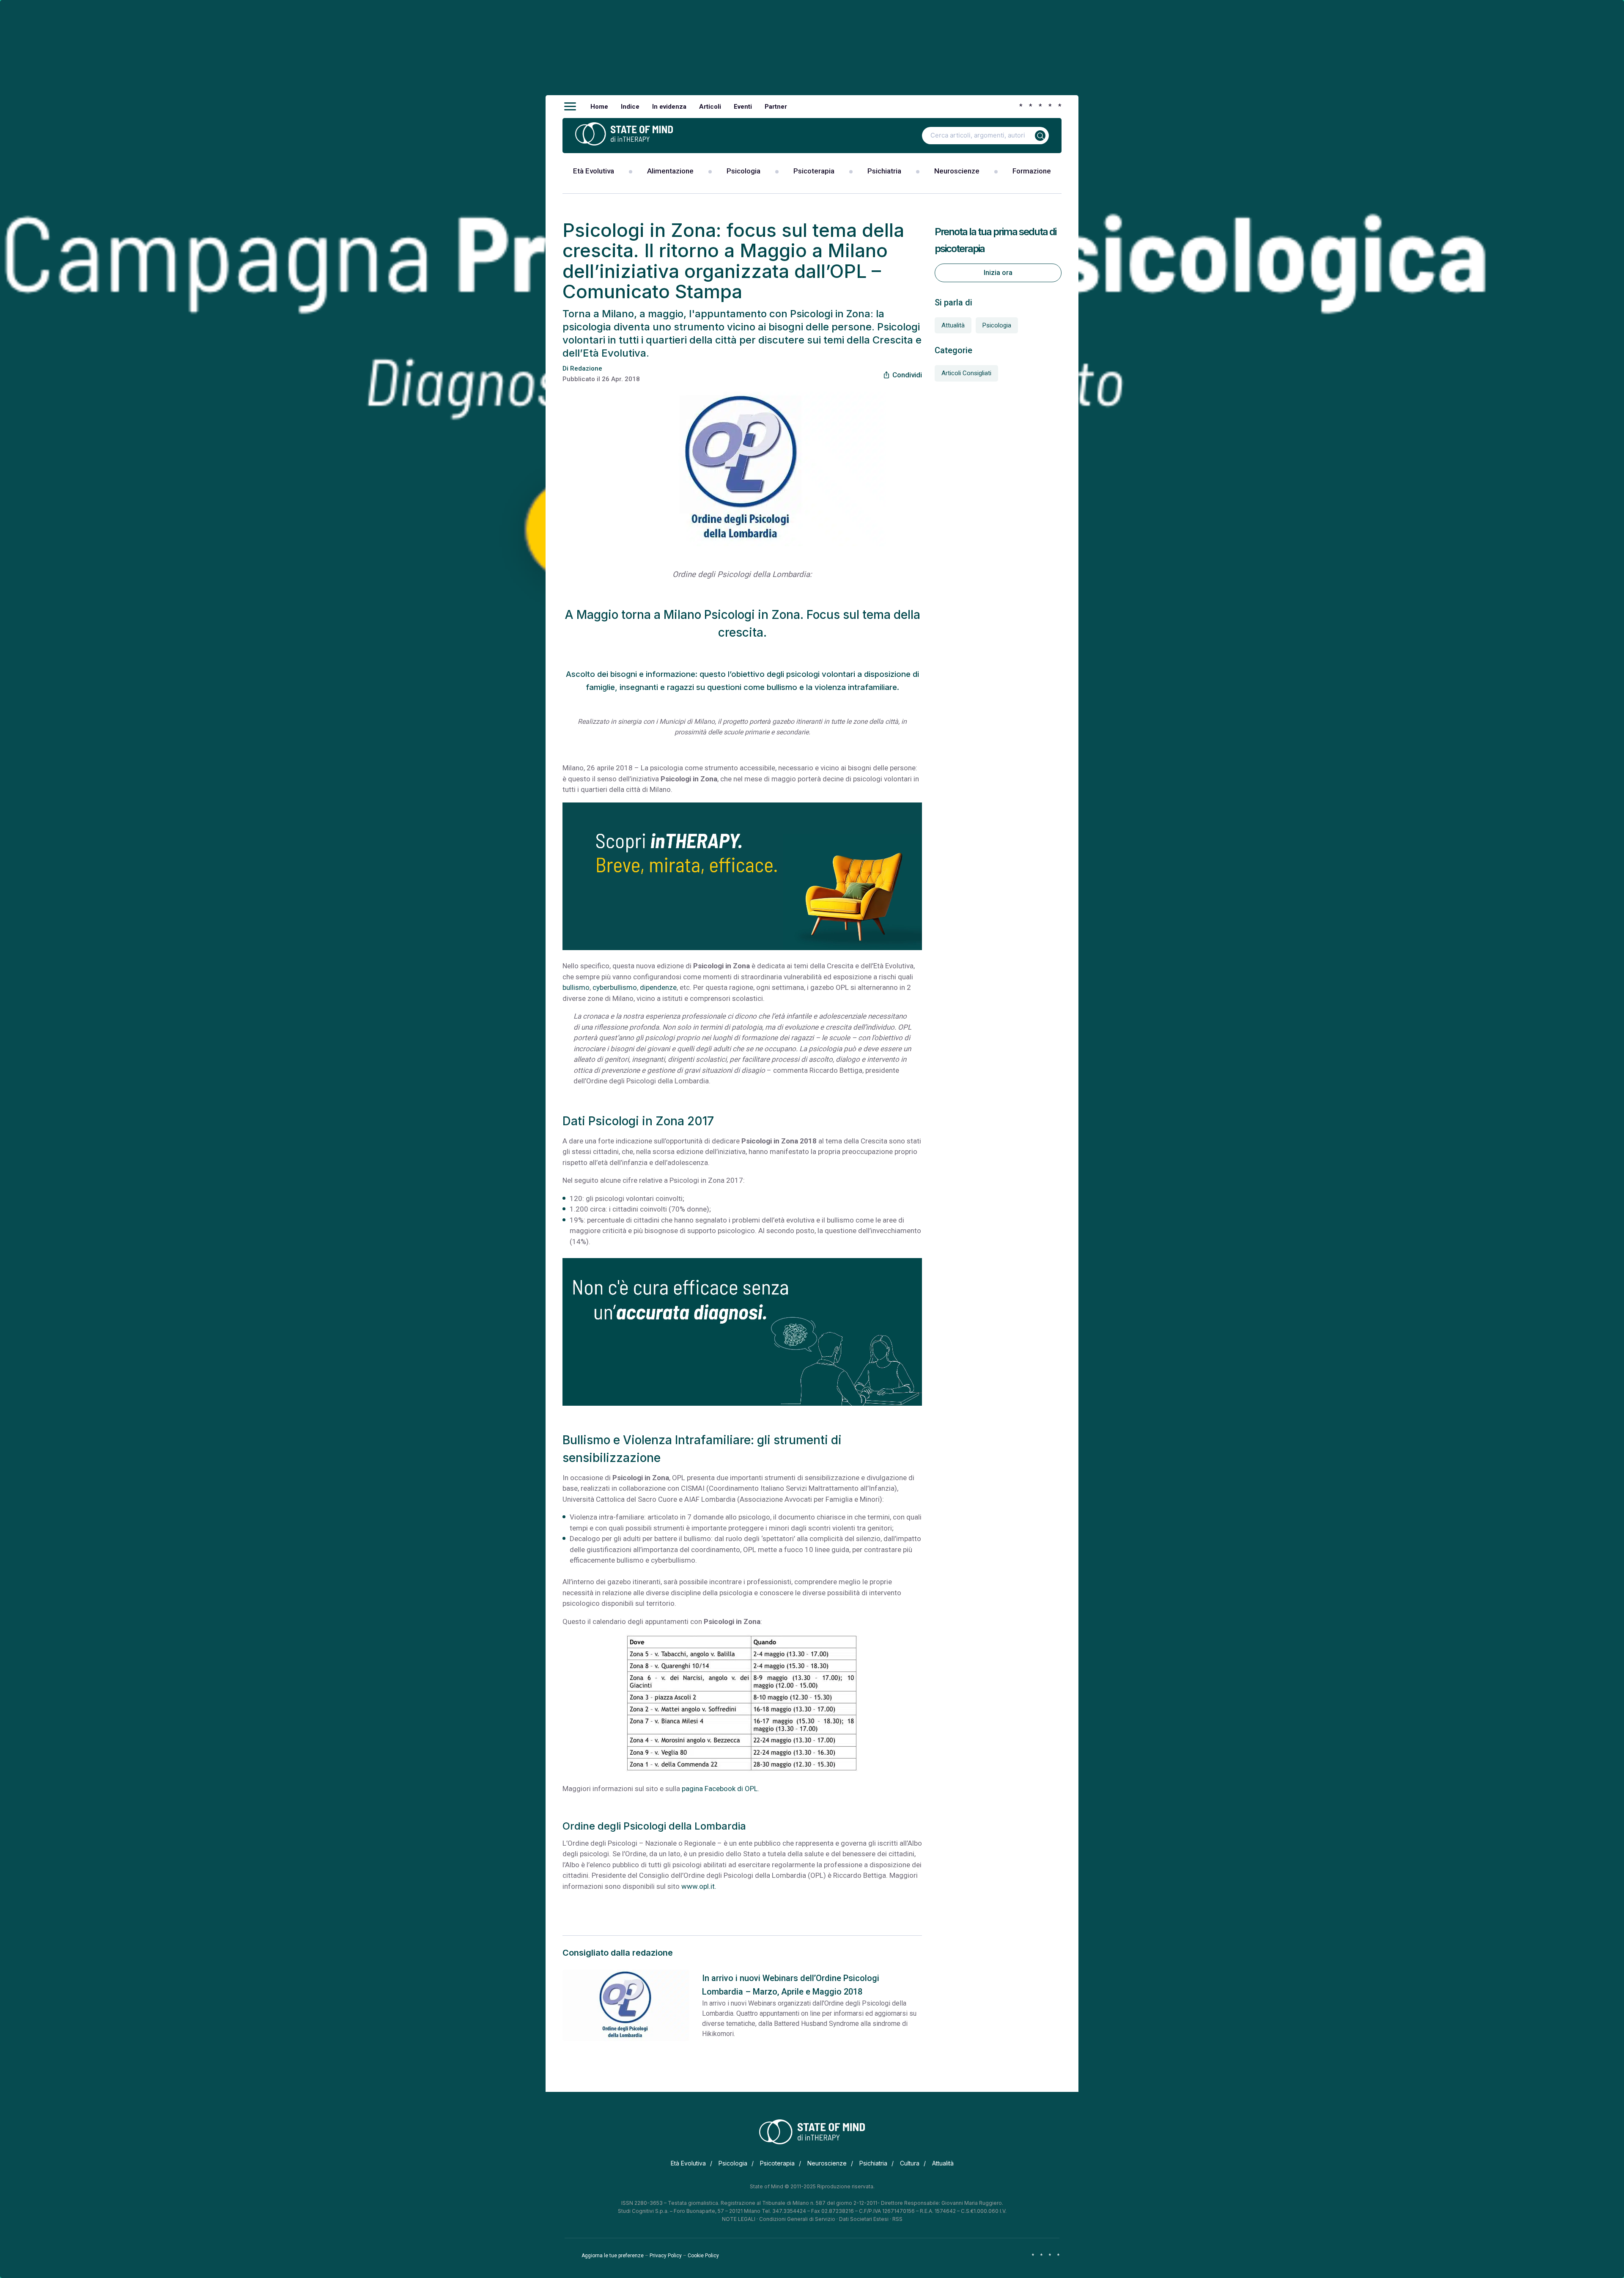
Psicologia (743, 171)
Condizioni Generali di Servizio (797, 2219)
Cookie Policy (703, 2256)
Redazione (586, 368)
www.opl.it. (699, 1886)
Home (599, 107)
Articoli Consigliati (966, 373)
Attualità (953, 325)
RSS (897, 2219)
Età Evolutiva (594, 171)
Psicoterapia (814, 171)
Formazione (1032, 171)
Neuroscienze (957, 171)
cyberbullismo (615, 987)
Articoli (710, 107)
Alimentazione (670, 171)
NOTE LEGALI (739, 2219)
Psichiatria (884, 171)
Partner (776, 107)
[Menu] (570, 107)
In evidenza (669, 107)
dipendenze (658, 987)
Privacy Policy (666, 2256)
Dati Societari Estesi (864, 2219)
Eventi (743, 107)
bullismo (576, 987)
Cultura (910, 2163)
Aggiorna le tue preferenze (613, 2256)
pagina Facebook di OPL (720, 1789)
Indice (630, 107)
